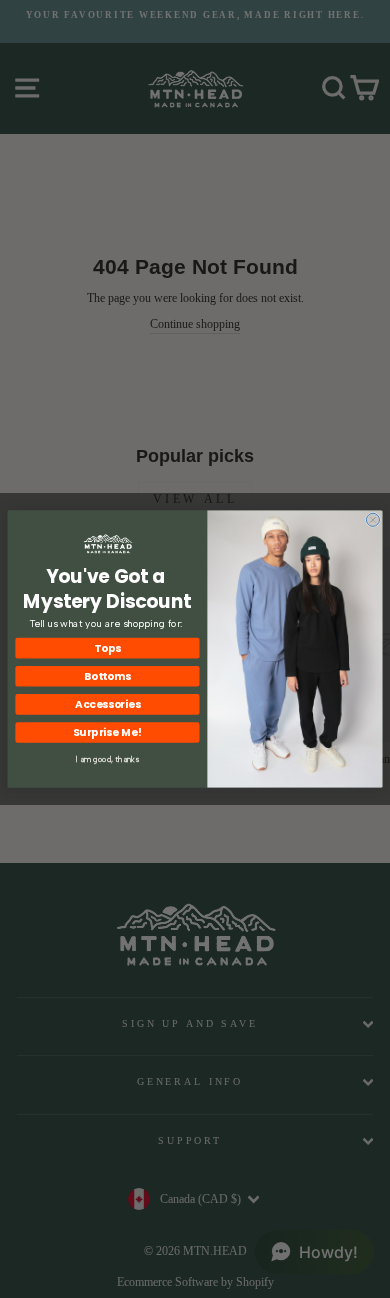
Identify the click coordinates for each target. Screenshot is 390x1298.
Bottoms (107, 676)
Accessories (107, 704)
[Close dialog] (372, 519)
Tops (107, 648)
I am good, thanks (107, 759)
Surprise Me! (107, 732)
